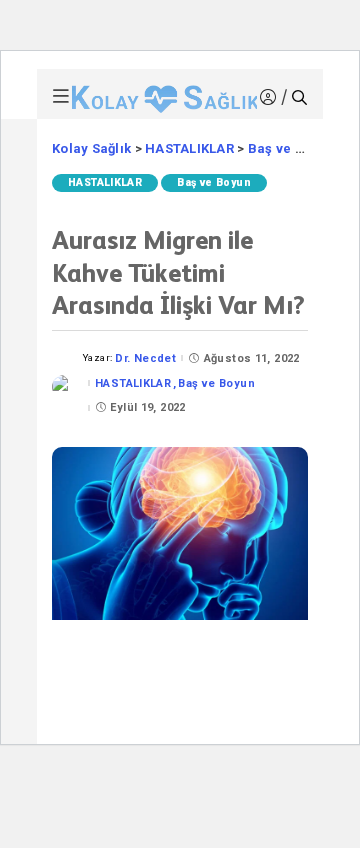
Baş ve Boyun (214, 182)
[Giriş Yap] (270, 97)
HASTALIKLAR (105, 182)
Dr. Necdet (145, 358)
